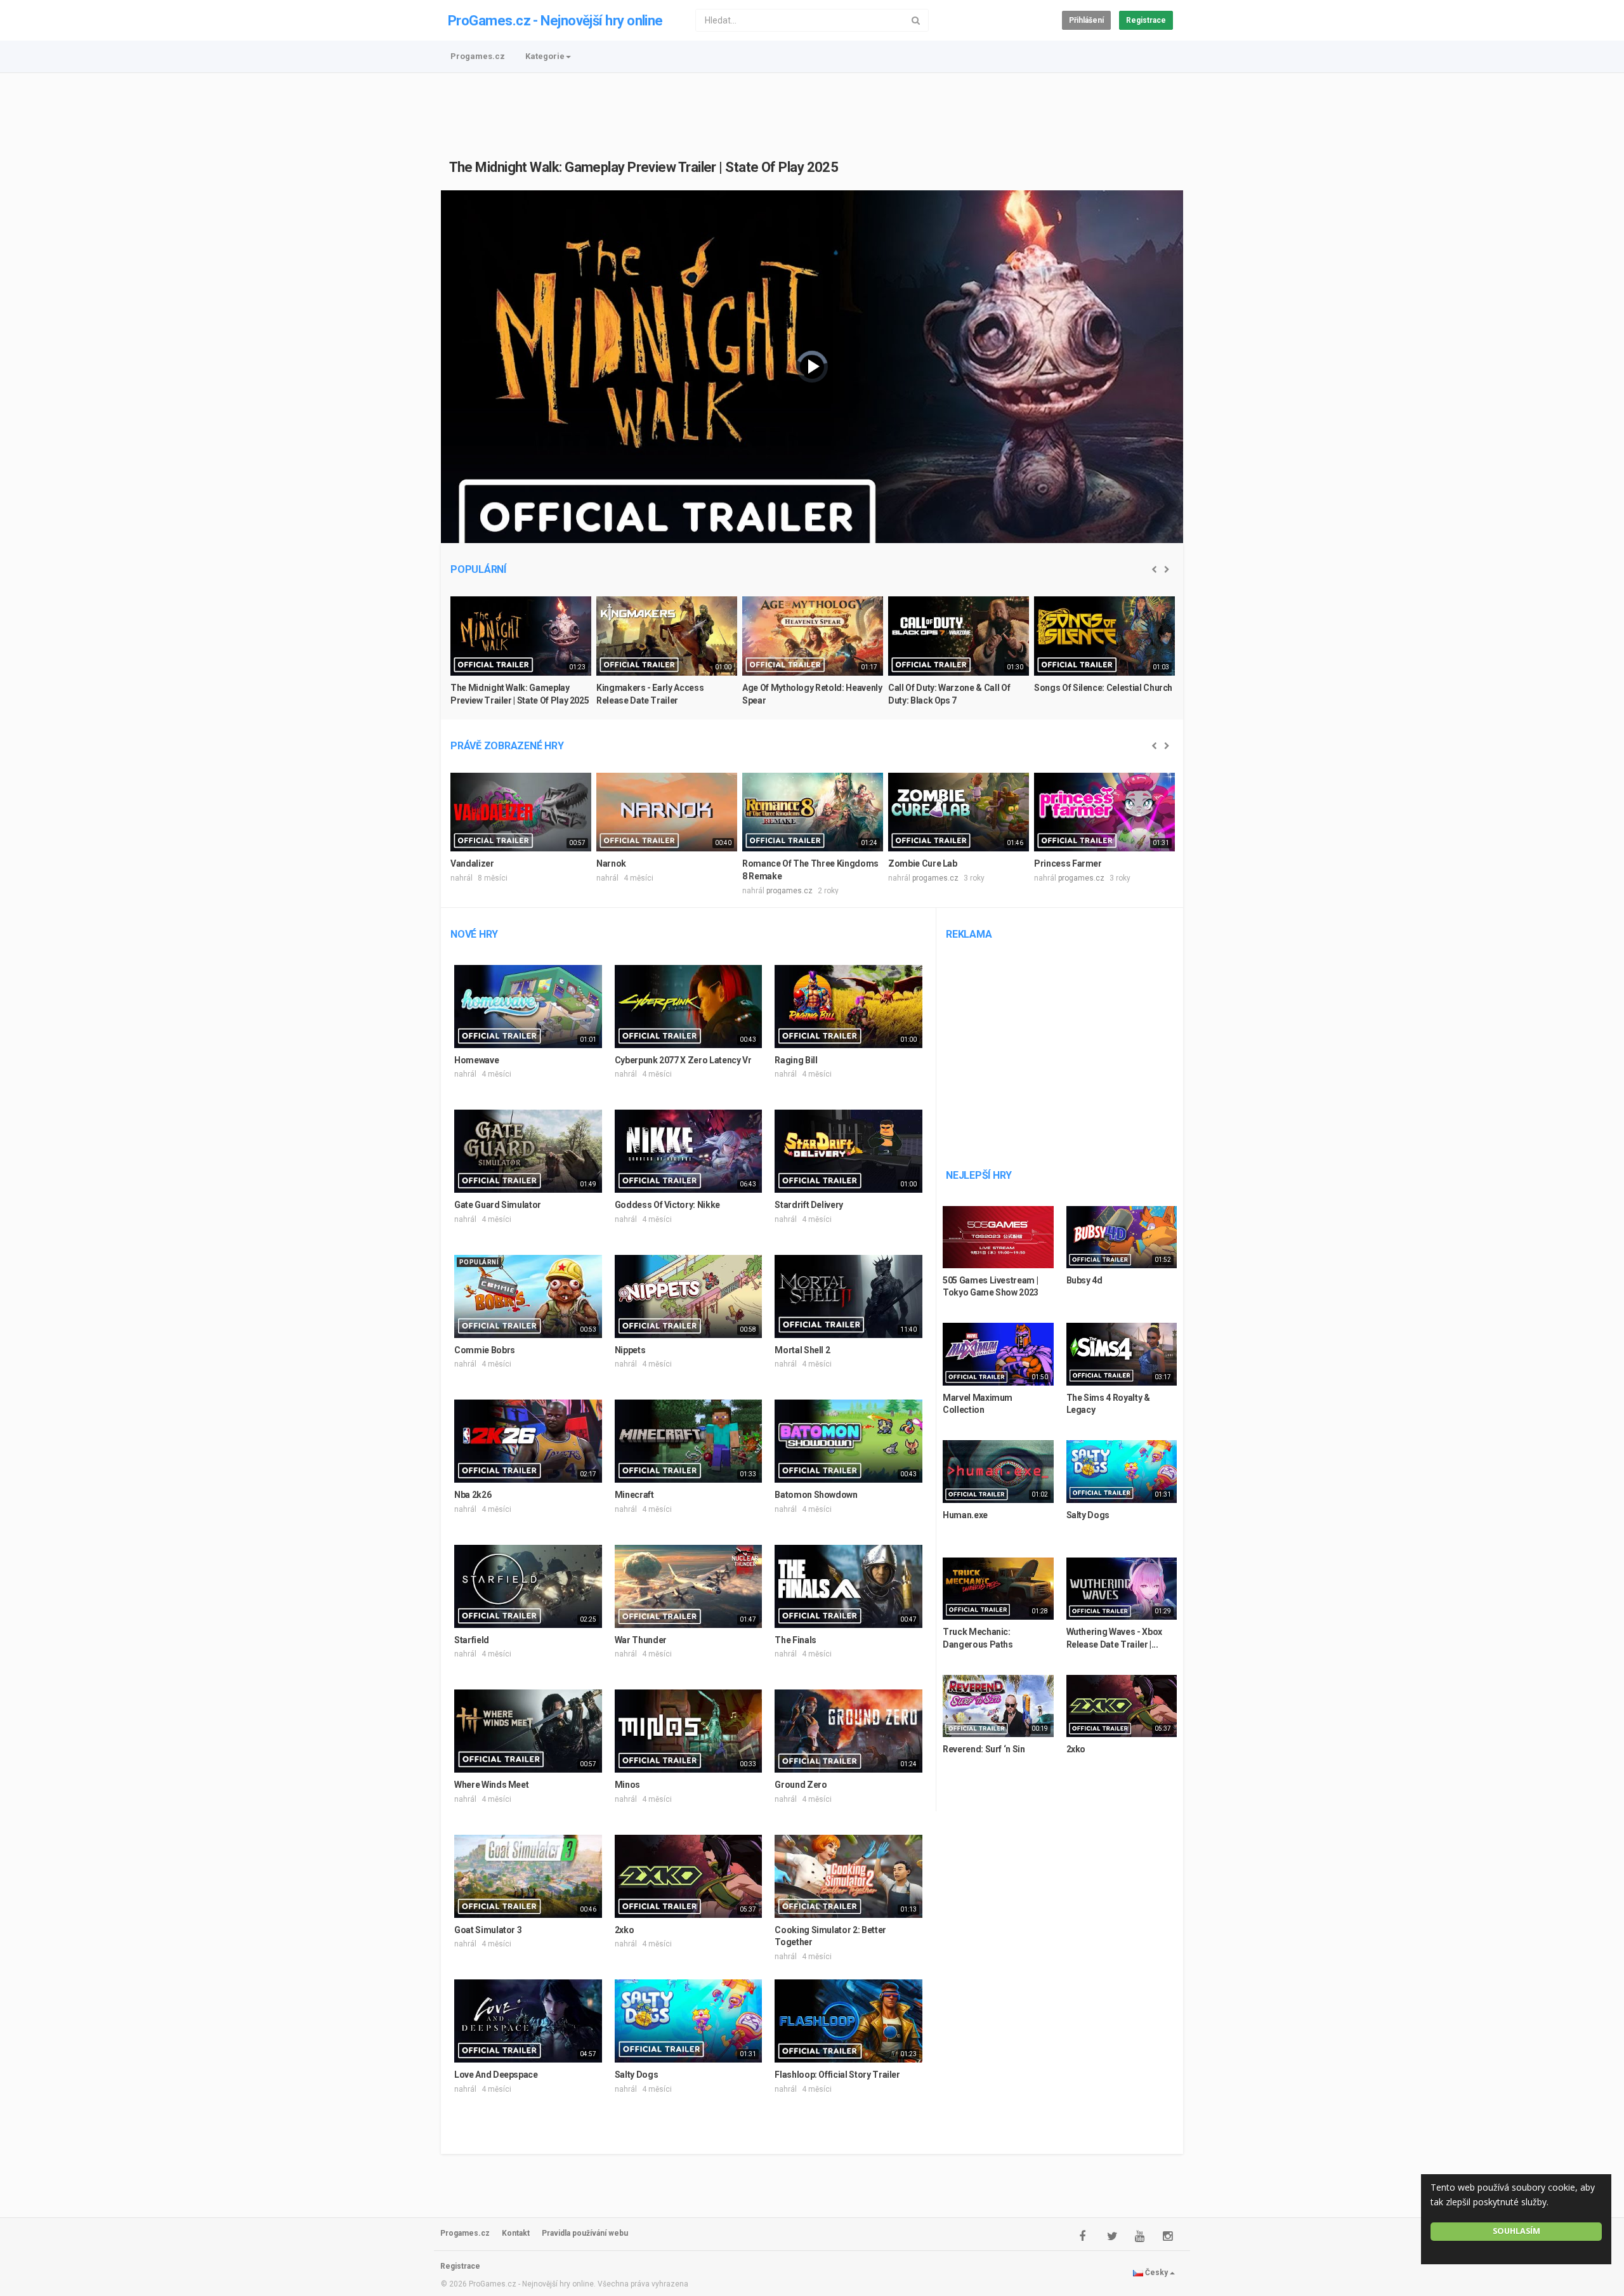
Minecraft (634, 1495)
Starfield (472, 1640)
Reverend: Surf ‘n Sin (984, 1749)
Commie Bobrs (485, 1350)
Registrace (1146, 20)
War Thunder (641, 1640)
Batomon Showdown (816, 1495)
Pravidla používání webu (585, 2233)
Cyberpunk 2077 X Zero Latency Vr (683, 1060)
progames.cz (789, 891)
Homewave (476, 1060)
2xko (625, 1930)
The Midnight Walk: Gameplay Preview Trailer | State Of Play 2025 (644, 167)
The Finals (796, 1640)
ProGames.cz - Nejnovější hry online (555, 21)
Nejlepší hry (979, 1175)
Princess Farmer (1068, 863)
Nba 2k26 (473, 1495)
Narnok (611, 863)
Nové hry (474, 934)
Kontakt (516, 2233)
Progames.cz (478, 56)
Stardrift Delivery (809, 1205)
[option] (521, 656)
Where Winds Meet (491, 1785)
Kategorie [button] (545, 56)
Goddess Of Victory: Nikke (667, 1205)
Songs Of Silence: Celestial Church (1103, 688)
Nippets (630, 1350)
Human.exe (965, 1515)
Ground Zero (801, 1785)
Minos (627, 1785)
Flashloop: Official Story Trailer (837, 2075)
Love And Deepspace (496, 2075)
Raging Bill (796, 1060)
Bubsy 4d (1084, 1280)
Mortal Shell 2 (802, 1350)
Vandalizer (472, 863)
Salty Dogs (637, 2075)
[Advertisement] (812, 108)
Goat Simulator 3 (488, 1930)
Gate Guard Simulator (498, 1205)
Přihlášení (1086, 20)
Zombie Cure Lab (923, 863)
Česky (1156, 2273)
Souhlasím (1516, 2231)
